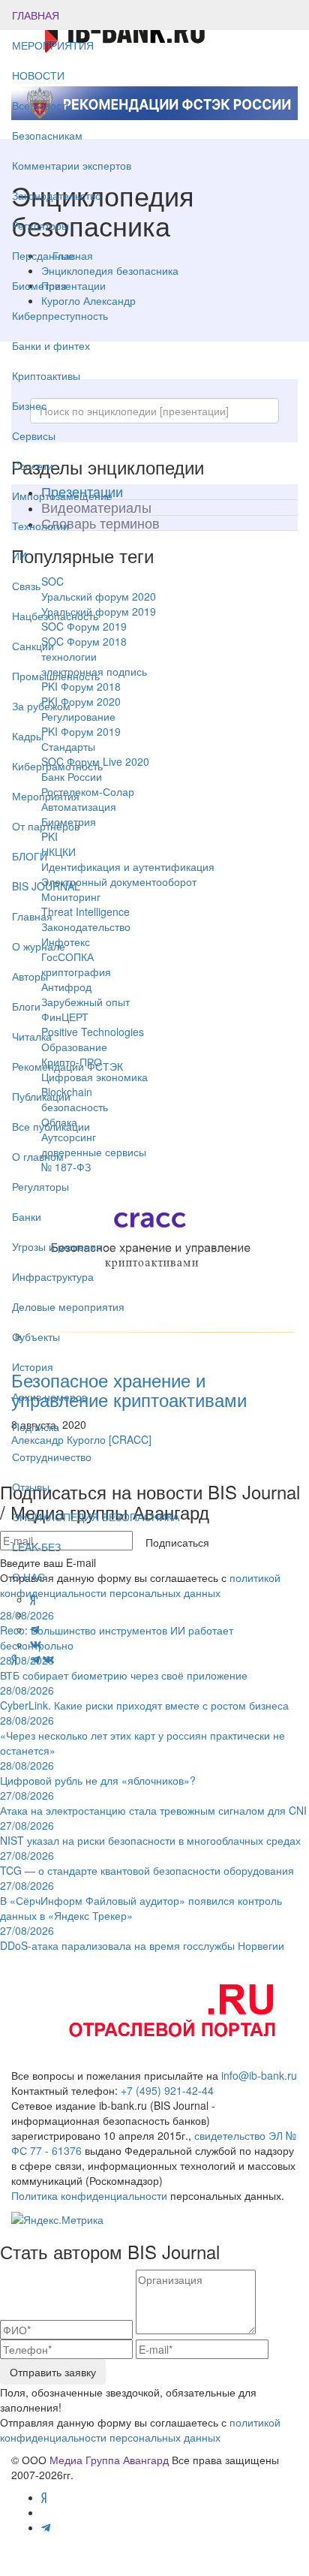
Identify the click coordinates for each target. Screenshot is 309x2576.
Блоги (26, 1006)
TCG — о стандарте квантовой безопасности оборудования (147, 1863)
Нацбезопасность (55, 616)
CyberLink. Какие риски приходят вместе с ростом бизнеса (144, 1698)
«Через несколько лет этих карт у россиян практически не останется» (142, 1735)
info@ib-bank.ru (259, 2075)
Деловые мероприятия (68, 1306)
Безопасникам (47, 135)
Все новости (42, 105)
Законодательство (57, 195)
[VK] (49, 1659)
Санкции (33, 646)
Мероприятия (46, 796)
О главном (38, 1156)
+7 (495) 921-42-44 (167, 2090)
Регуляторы (40, 225)
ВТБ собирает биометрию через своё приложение (124, 1668)
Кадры (28, 736)
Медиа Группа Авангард (109, 2460)
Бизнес (29, 405)
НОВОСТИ (40, 75)
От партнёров (46, 826)
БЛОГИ (30, 856)
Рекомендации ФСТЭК (67, 1066)
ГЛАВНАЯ (36, 15)
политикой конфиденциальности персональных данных (140, 2430)
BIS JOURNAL (46, 886)
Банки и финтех (51, 345)
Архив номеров (49, 1396)
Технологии (40, 526)
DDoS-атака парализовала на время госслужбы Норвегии (142, 1938)
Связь (26, 586)
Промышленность (56, 676)
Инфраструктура (53, 1276)
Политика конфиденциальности (89, 2195)
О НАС (28, 1577)
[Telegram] (35, 1659)
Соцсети (33, 465)
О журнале (39, 946)
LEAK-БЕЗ (36, 1547)
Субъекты (36, 1336)
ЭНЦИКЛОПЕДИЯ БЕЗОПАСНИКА (96, 1517)
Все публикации (51, 1126)
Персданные (43, 255)
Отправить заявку (53, 2372)
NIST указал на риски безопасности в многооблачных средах (150, 1833)
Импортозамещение (62, 496)
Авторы (30, 976)
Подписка (36, 1427)
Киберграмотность (57, 766)
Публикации (43, 1096)
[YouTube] (24, 1659)
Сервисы (34, 435)
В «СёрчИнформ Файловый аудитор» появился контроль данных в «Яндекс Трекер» (141, 1900)
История (33, 1366)
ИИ (19, 556)
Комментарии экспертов (72, 165)
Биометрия (39, 285)
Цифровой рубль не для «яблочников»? (98, 1773)
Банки (27, 1216)
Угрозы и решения (57, 1246)
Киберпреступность (60, 315)
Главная (32, 916)
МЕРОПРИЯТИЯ (53, 45)
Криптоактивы (46, 375)
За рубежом (41, 706)
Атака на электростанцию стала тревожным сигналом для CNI (153, 1803)
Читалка (32, 1036)
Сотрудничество (52, 1457)
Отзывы (31, 1487)
